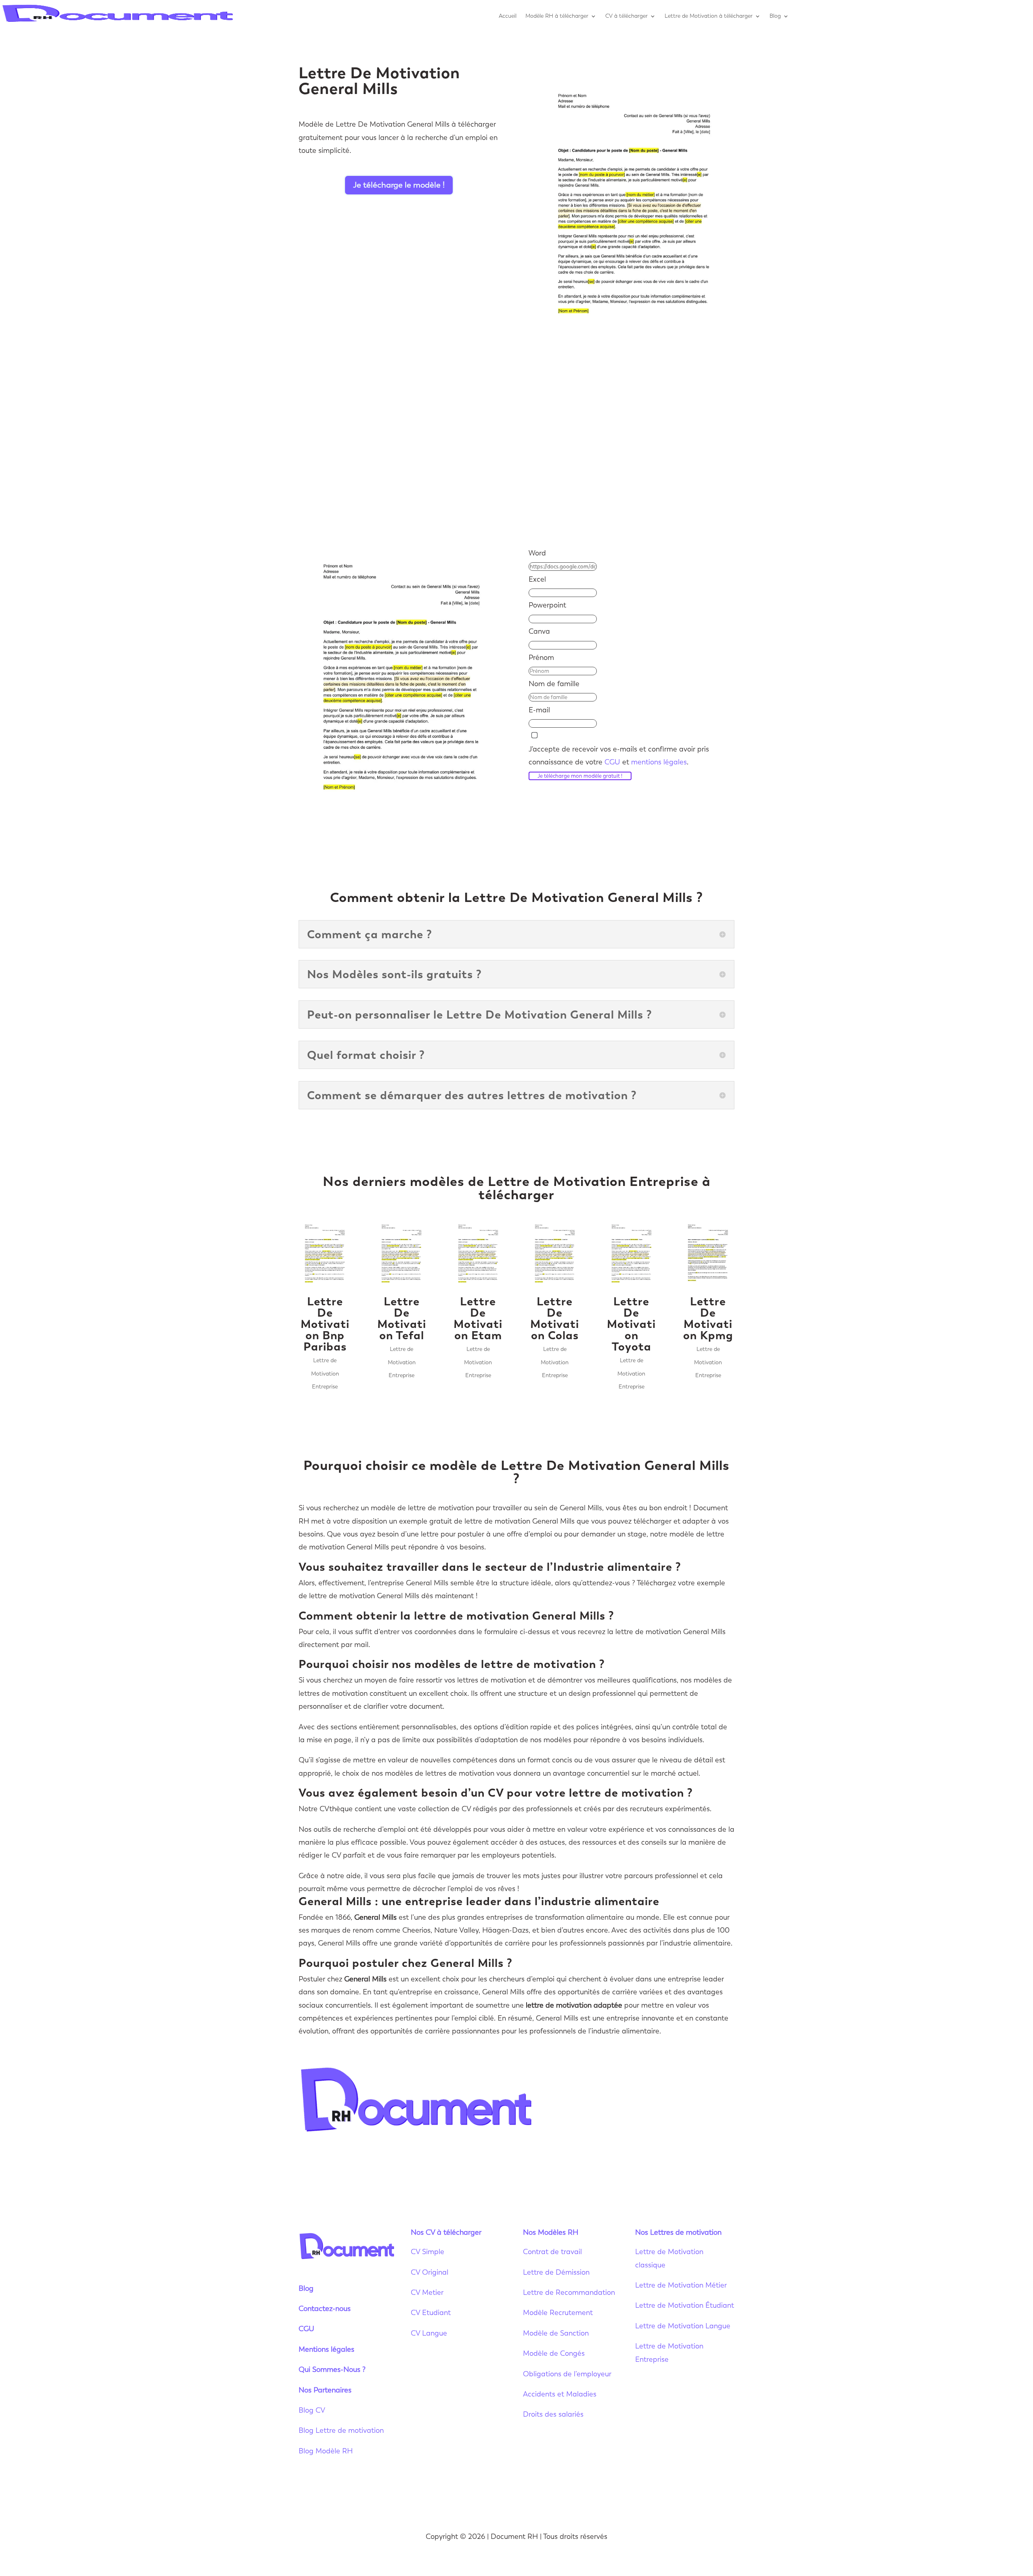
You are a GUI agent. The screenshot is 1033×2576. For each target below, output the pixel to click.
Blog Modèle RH (326, 2451)
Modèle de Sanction (556, 2333)
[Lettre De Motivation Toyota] (632, 1254)
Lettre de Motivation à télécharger (709, 16)
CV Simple (428, 2252)
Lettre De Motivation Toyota (631, 1324)
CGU (612, 762)
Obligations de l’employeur (567, 2374)
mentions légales (659, 762)
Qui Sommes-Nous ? (332, 2369)
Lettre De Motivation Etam (478, 1318)
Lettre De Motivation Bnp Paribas (325, 1324)
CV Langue (429, 2333)
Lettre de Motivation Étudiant (685, 2305)
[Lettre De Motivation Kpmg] (708, 1254)
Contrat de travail (552, 2252)
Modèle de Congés (554, 2353)
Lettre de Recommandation (569, 2292)
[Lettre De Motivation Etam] (478, 1254)
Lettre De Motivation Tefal (402, 1318)
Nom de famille (554, 684)
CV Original (430, 2272)
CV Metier (427, 2292)
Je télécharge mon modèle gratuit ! (580, 776)
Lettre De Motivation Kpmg (708, 1318)
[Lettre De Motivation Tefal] (401, 1254)
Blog (775, 16)
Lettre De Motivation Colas (555, 1318)
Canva (539, 631)
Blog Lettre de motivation (342, 2430)
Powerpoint (547, 605)
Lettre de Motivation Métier (681, 2285)
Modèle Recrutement (558, 2313)
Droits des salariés (553, 2414)
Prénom (541, 658)
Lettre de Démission (556, 2272)
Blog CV (312, 2410)
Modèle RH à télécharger (557, 16)
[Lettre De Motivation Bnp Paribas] (325, 1254)
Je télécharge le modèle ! (399, 185)
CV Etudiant (431, 2313)
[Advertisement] (516, 441)
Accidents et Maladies (560, 2394)
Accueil (508, 16)
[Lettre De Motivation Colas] (555, 1254)
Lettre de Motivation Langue (683, 2326)
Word (537, 553)
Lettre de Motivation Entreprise (325, 1374)
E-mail (539, 710)
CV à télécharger (626, 16)
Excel (537, 579)
